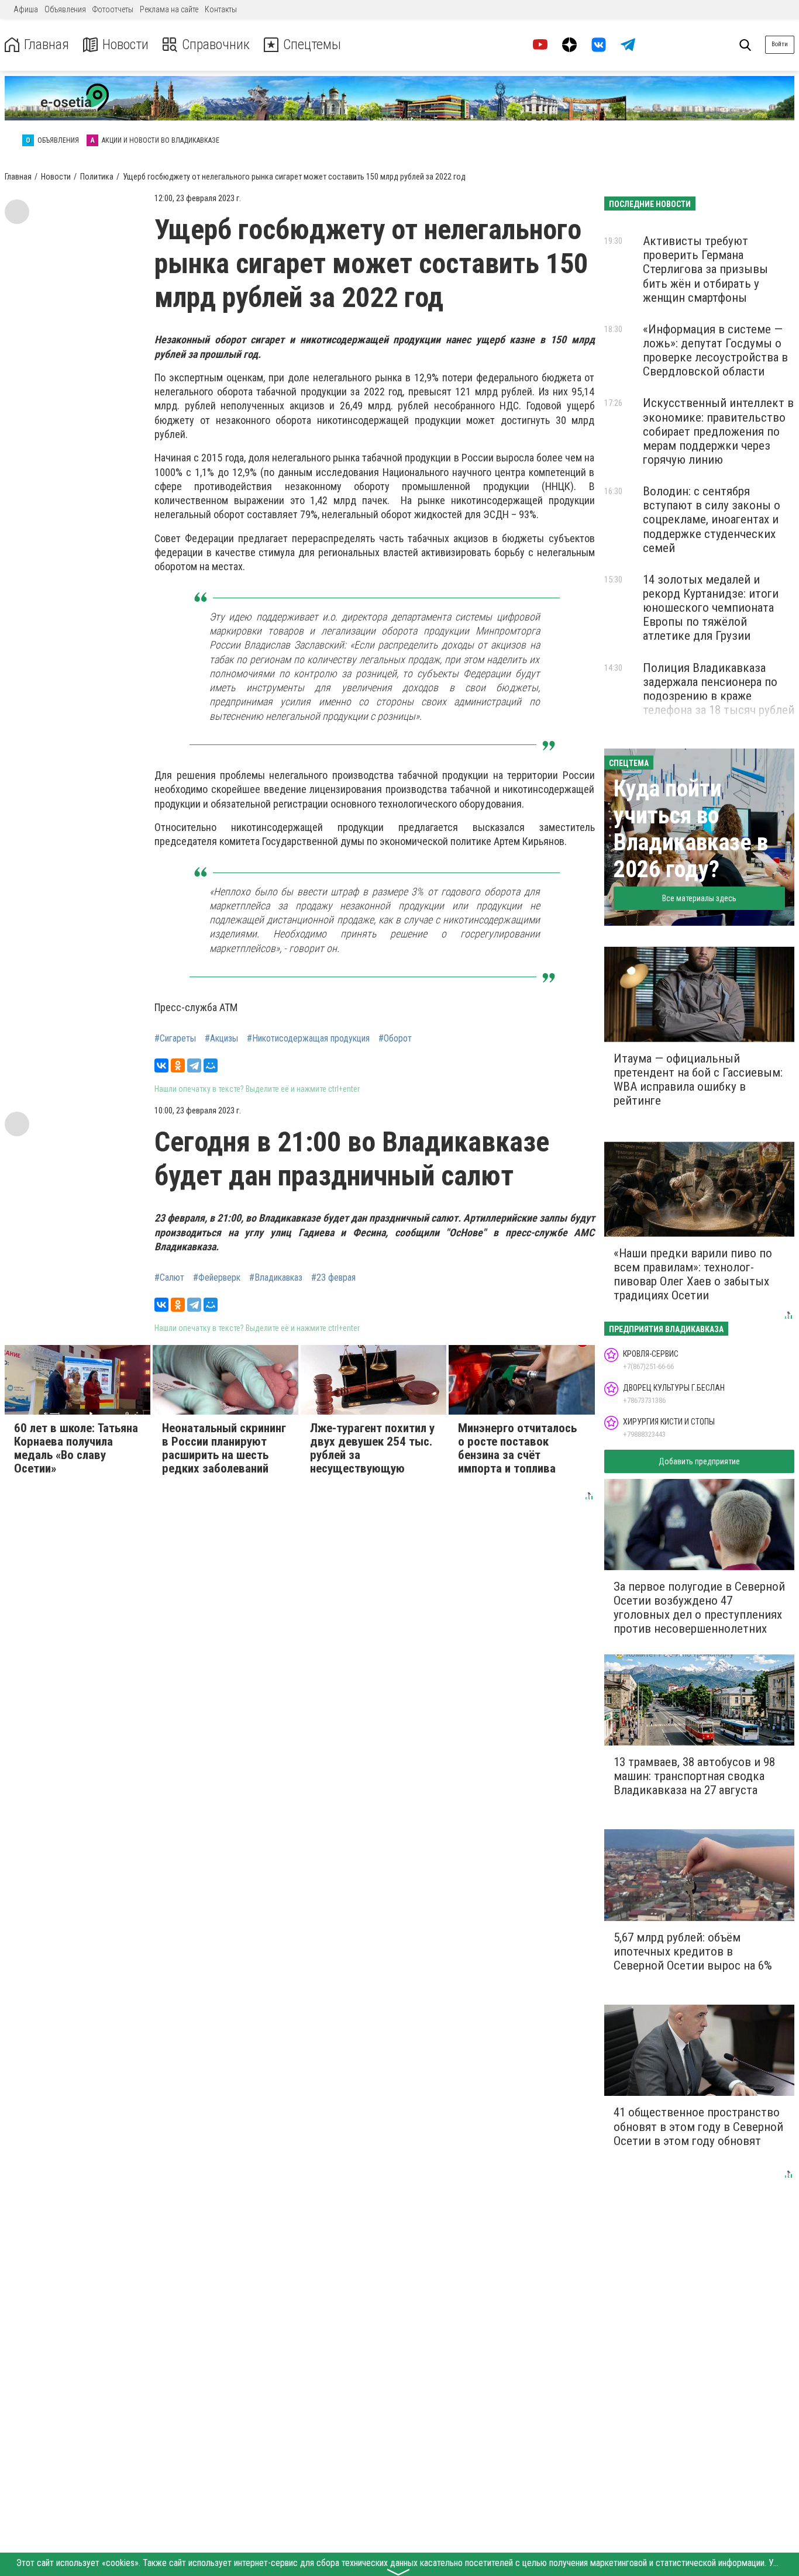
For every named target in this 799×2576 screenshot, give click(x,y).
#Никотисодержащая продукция (308, 1039)
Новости (125, 45)
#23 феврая (333, 1278)
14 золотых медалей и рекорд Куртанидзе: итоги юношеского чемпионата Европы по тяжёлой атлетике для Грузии (711, 608)
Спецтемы (312, 45)
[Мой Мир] (211, 1065)
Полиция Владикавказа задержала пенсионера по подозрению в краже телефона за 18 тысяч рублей (719, 689)
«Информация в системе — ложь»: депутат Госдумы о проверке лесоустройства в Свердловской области (715, 350)
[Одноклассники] (178, 1065)
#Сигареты (175, 1039)
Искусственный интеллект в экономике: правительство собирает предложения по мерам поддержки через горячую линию (718, 431)
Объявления (65, 9)
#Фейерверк (217, 1278)
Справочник (216, 45)
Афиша (26, 9)
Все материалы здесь (699, 898)
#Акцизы (221, 1039)
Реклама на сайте (169, 9)
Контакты (221, 9)
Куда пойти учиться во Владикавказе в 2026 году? (691, 829)
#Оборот (395, 1039)
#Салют (169, 1278)
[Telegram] (194, 1065)
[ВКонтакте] (161, 1065)
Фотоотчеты (113, 9)
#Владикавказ (276, 1278)
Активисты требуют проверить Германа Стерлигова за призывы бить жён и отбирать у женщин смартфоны (705, 269)
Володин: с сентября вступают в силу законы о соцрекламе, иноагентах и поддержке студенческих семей (712, 520)
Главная (47, 45)
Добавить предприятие (699, 1461)
